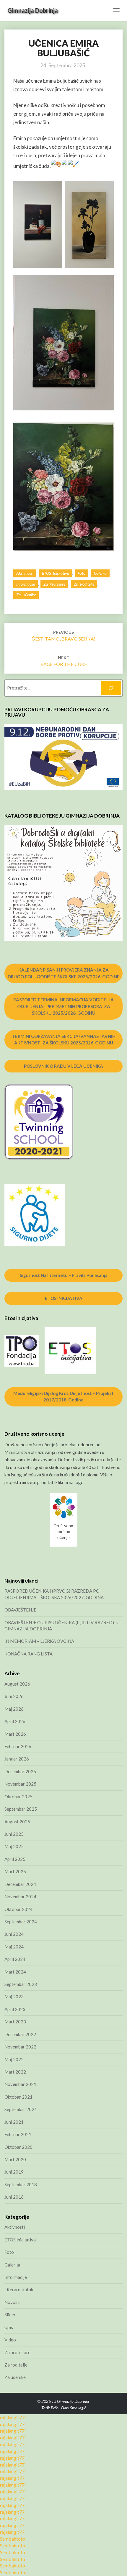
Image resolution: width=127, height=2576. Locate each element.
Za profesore (54, 584)
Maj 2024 (14, 1947)
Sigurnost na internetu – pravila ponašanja (64, 1275)
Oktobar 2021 (18, 2097)
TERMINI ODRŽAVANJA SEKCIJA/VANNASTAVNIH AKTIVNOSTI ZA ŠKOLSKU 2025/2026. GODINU (64, 1040)
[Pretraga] (111, 688)
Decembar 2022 (20, 2034)
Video (10, 2340)
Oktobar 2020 (18, 2147)
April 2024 (15, 1959)
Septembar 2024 (21, 1922)
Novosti (12, 2302)
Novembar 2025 (20, 1784)
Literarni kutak (19, 2290)
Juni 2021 (14, 2122)
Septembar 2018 (21, 2184)
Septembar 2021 (21, 2109)
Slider (10, 2315)
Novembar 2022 (20, 2047)
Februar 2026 (18, 1746)
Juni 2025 (14, 1834)
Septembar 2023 (21, 1984)
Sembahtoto (13, 2539)
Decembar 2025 (20, 1771)
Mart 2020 (15, 2159)
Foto (82, 573)
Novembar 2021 (20, 2084)
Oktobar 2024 (18, 1909)
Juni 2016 (14, 2197)
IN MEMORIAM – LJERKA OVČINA (39, 1641)
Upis (9, 2327)
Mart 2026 (15, 1734)
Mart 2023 (15, 2022)
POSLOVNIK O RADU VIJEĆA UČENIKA (63, 1066)
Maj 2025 (14, 1846)
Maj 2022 (14, 2059)
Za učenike (26, 595)
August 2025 (17, 1822)
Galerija (100, 573)
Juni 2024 (14, 1934)
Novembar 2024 (20, 1897)
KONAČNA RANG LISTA (29, 1654)
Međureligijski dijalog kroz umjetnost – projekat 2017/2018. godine (63, 1397)
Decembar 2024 (20, 1884)
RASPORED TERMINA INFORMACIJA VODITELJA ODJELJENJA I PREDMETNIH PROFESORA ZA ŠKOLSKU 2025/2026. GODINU (63, 1006)
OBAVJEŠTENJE (20, 1610)
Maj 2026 (14, 1709)
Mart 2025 (15, 1871)
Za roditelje (84, 584)
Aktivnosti (25, 573)
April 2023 (15, 2009)
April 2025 (15, 1859)
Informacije (26, 584)
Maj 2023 (14, 1997)
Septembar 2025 (21, 1809)
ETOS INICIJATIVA (64, 1298)
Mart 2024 (15, 1972)
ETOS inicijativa (56, 573)
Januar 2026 (17, 1759)
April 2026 (15, 1721)
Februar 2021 (18, 2134)
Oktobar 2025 (18, 1797)
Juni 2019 (14, 2172)
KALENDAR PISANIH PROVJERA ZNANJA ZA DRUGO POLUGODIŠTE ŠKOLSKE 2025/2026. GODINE (64, 973)
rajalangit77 (12, 2417)
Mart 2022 (15, 2072)
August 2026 (17, 1684)
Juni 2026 (14, 1696)
